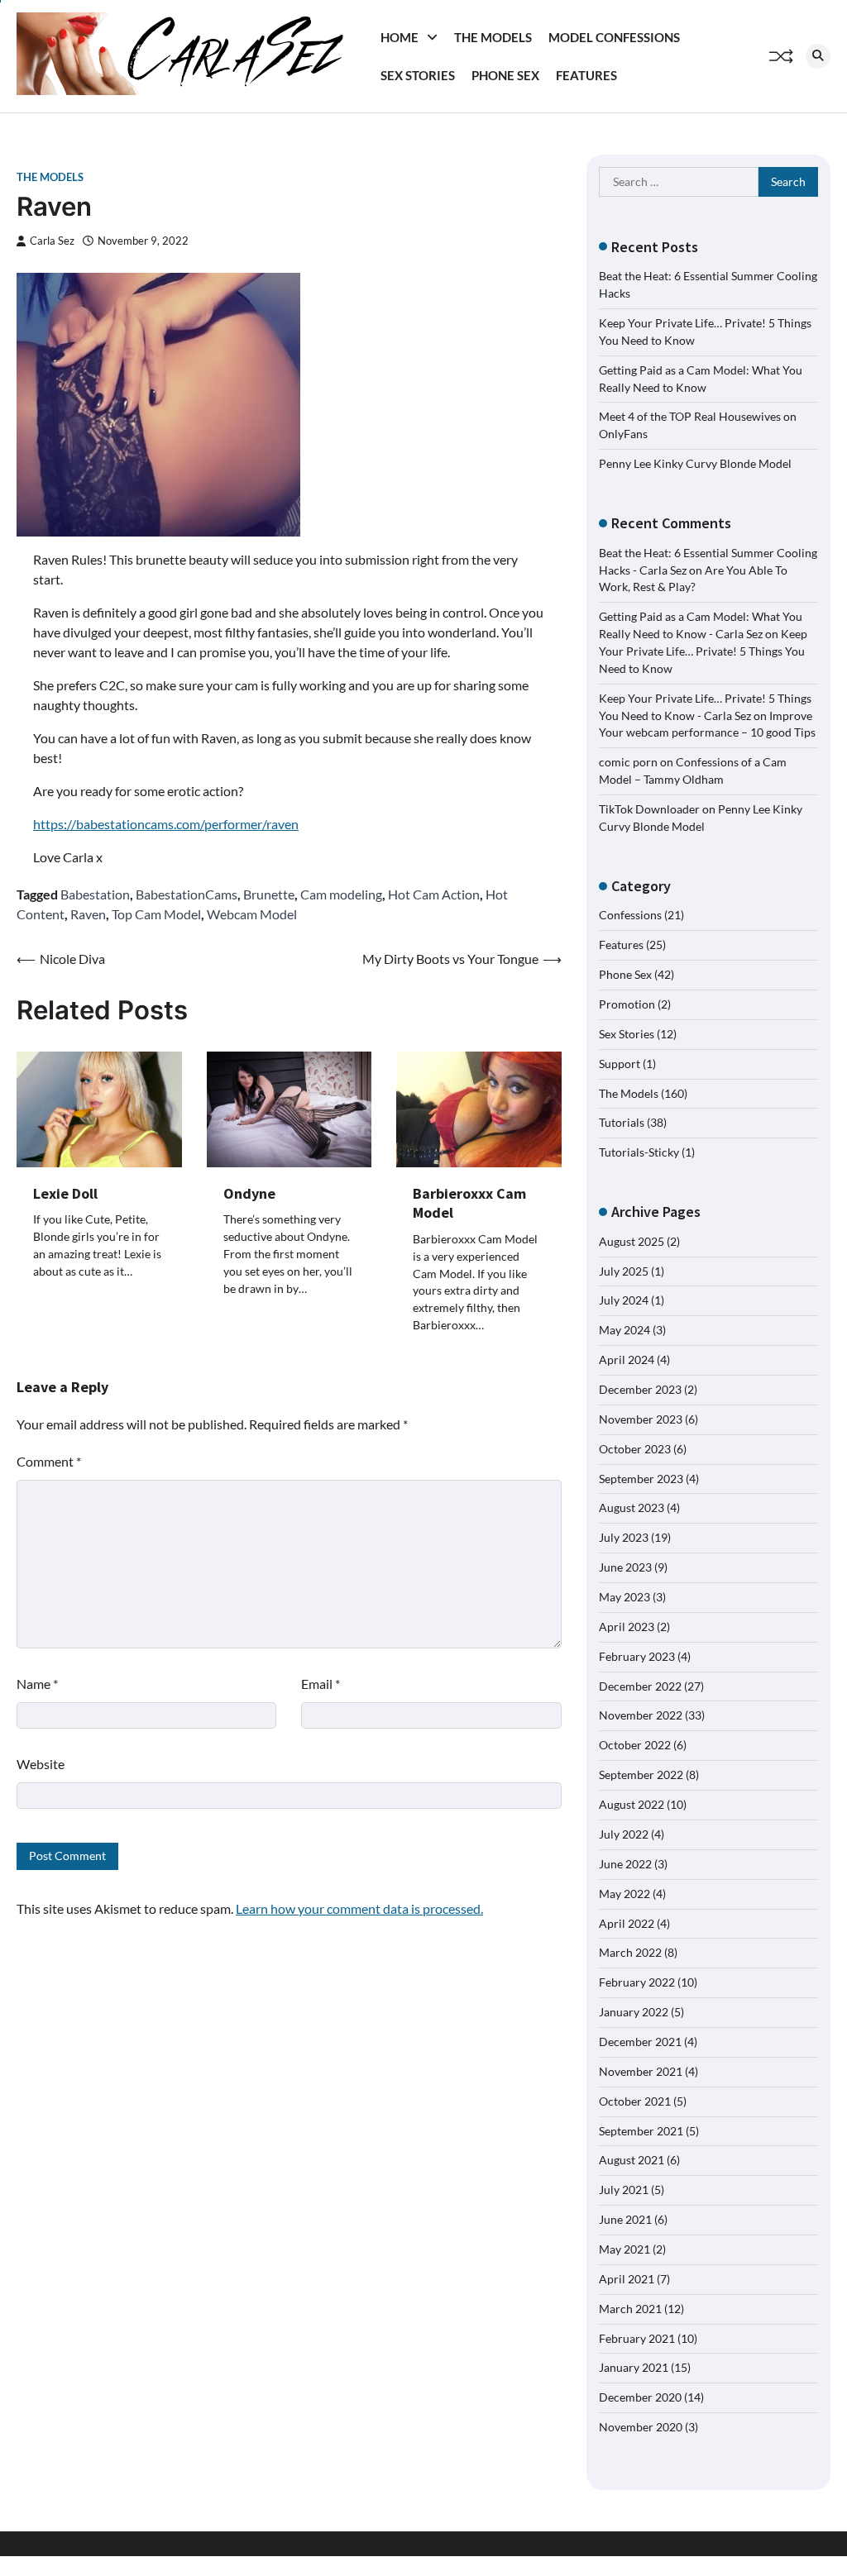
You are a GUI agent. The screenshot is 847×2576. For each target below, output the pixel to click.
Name (37, 1684)
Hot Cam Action (434, 894)
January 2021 (634, 2367)
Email (321, 1684)
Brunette (269, 894)
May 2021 (624, 2249)
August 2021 (632, 2160)
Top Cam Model (156, 914)
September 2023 (641, 1479)
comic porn (628, 762)
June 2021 (625, 2219)
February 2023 (637, 1656)
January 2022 (634, 2012)
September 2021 (641, 2131)
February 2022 (637, 1982)
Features (586, 75)
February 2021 (637, 2338)
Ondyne (249, 1193)
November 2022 (641, 1715)
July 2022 (624, 1834)
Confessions (630, 915)
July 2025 (624, 1271)
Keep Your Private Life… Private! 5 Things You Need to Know (703, 651)
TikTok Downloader (649, 809)
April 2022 (627, 1923)
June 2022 (625, 1864)
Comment (49, 1461)
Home (400, 37)
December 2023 (640, 1389)
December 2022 (640, 1686)
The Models (493, 37)
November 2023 (641, 1419)
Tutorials (622, 1122)
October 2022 (635, 1745)
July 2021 (624, 2190)
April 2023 (627, 1627)
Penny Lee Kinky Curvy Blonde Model (695, 463)
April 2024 (627, 1360)
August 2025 (632, 1241)
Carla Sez (52, 241)
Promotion (627, 1004)
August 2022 (632, 1804)
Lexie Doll (65, 1193)
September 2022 (641, 1775)
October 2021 (635, 2101)
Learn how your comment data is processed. (359, 1908)
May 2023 (624, 1597)
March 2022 (630, 1952)
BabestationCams (187, 894)
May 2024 (624, 1330)
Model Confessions (614, 37)
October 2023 (635, 1449)
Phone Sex (505, 75)
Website (41, 1764)
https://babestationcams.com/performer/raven (166, 824)
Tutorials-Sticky (639, 1152)
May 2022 (624, 1894)
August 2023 (632, 1507)
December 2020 (640, 2397)
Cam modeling (341, 894)
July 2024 (624, 1300)
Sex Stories (418, 75)
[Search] (818, 56)
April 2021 (627, 2279)
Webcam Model (252, 914)
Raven (88, 914)
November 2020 (641, 2427)
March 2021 (630, 2309)
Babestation (95, 894)
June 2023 (625, 1567)
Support (620, 1064)
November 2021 (641, 2071)
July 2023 (624, 1537)
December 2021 (640, 2042)
